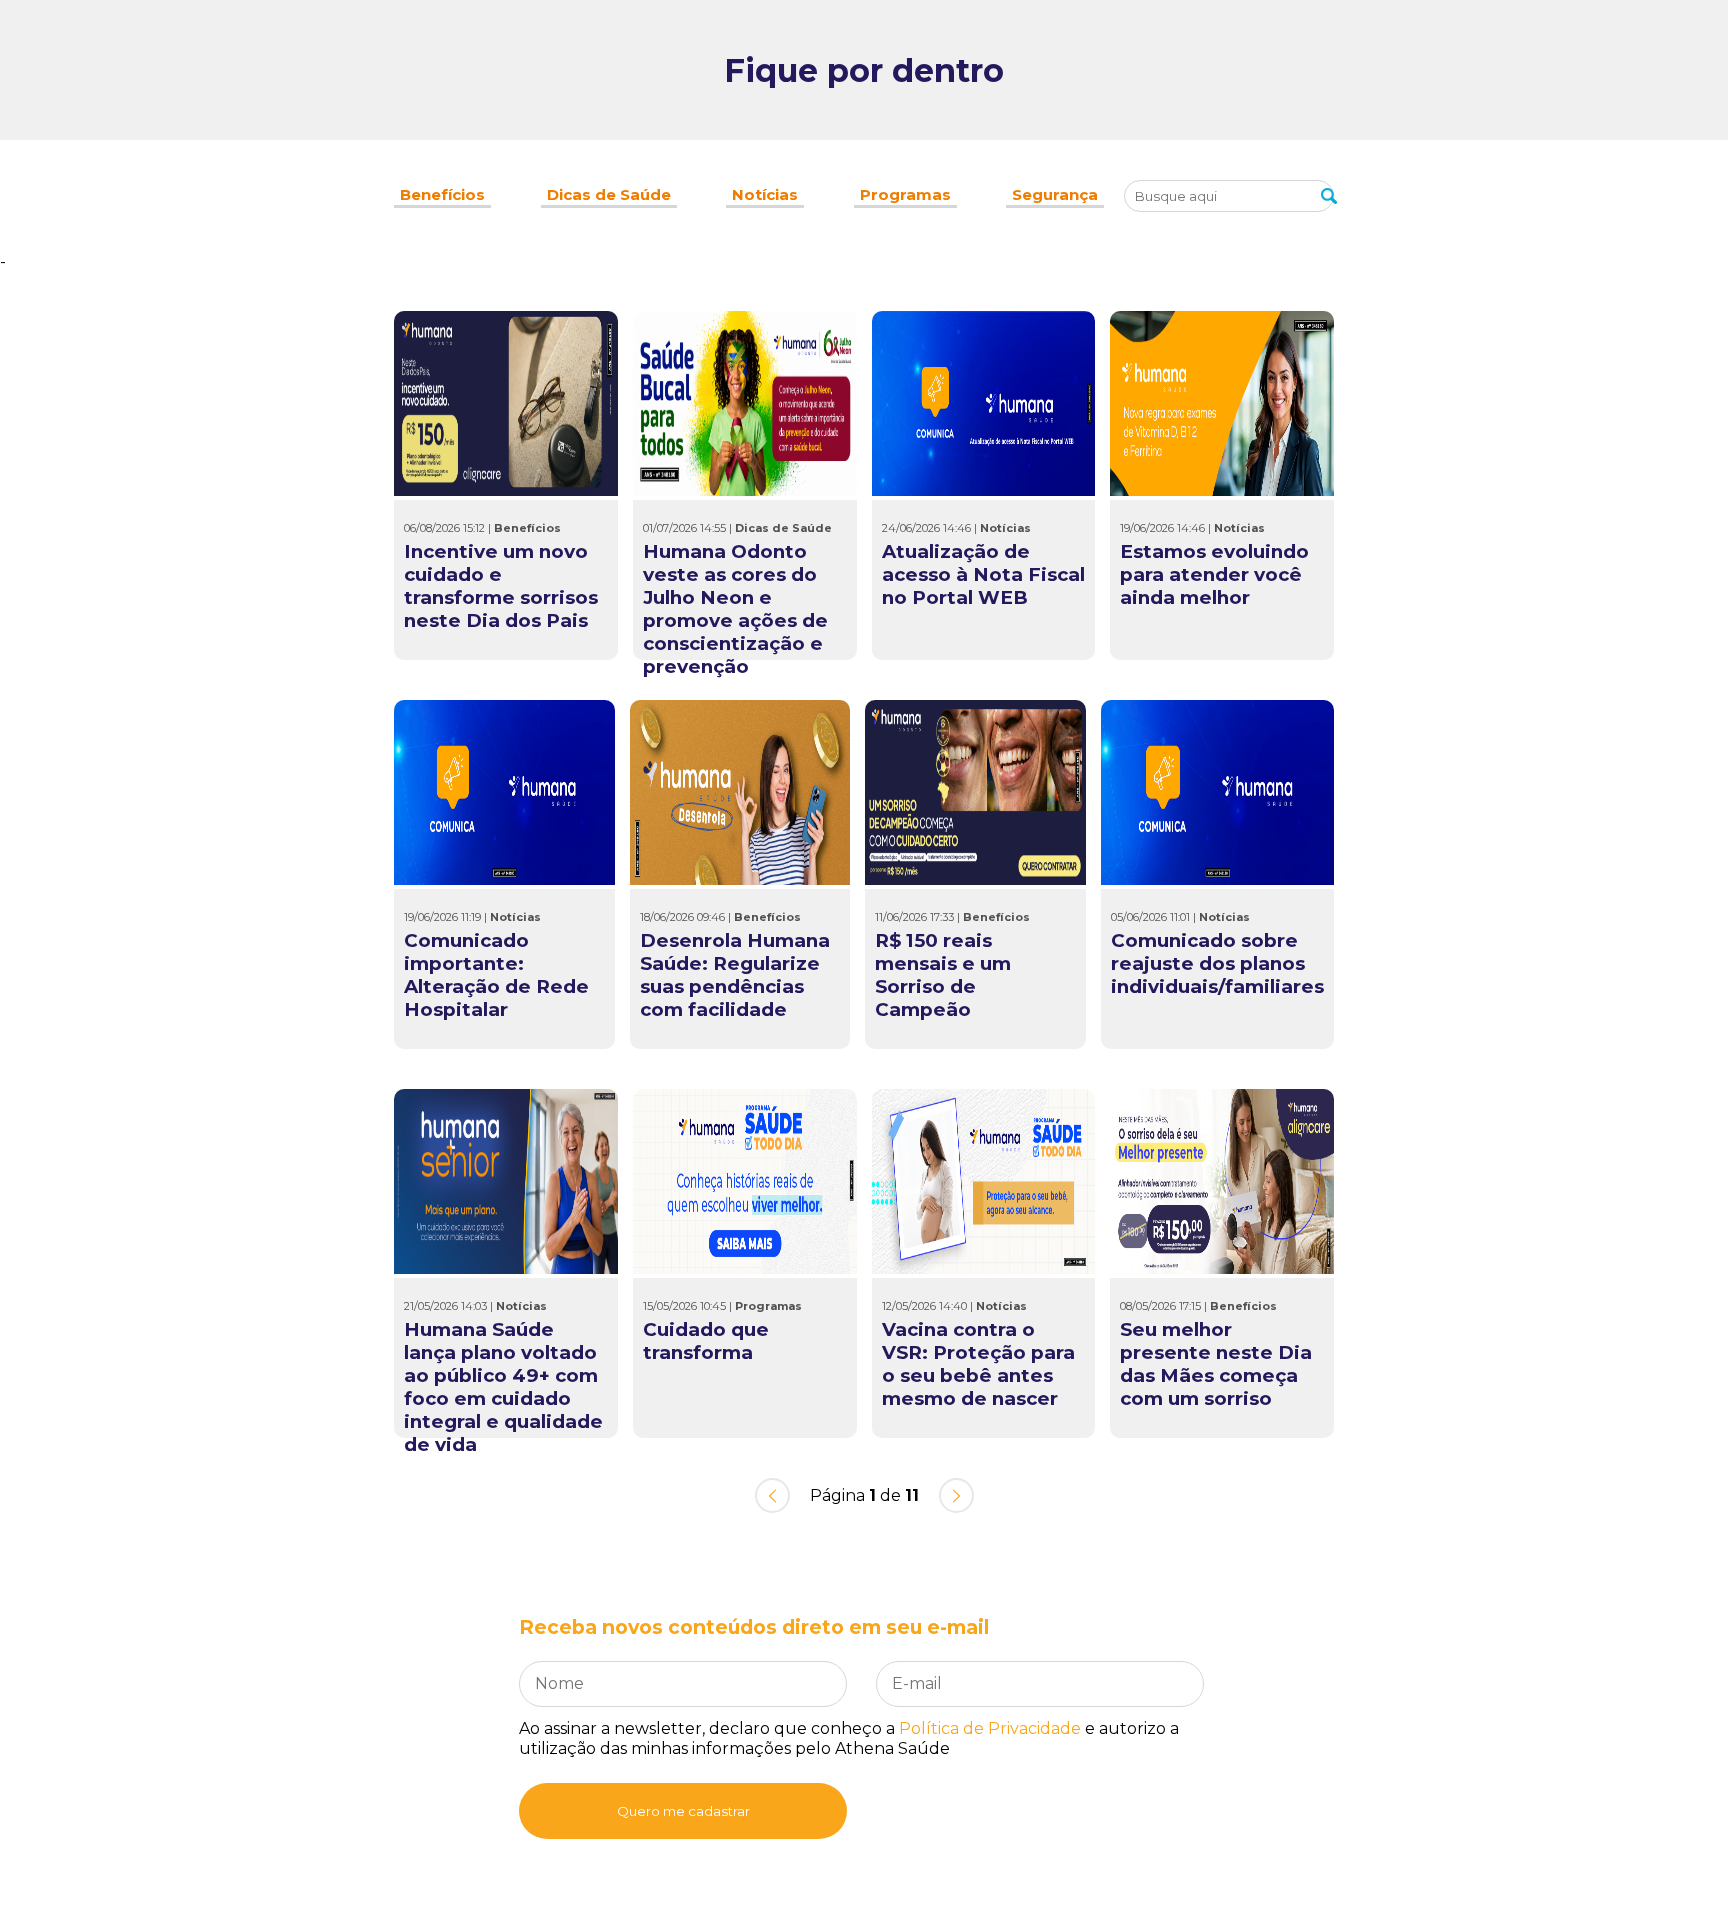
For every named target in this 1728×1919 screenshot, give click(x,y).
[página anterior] (772, 1495)
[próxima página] (956, 1495)
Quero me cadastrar (683, 1811)
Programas (905, 194)
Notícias (765, 194)
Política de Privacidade (990, 1728)
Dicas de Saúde (609, 194)
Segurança (1055, 194)
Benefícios (442, 194)
